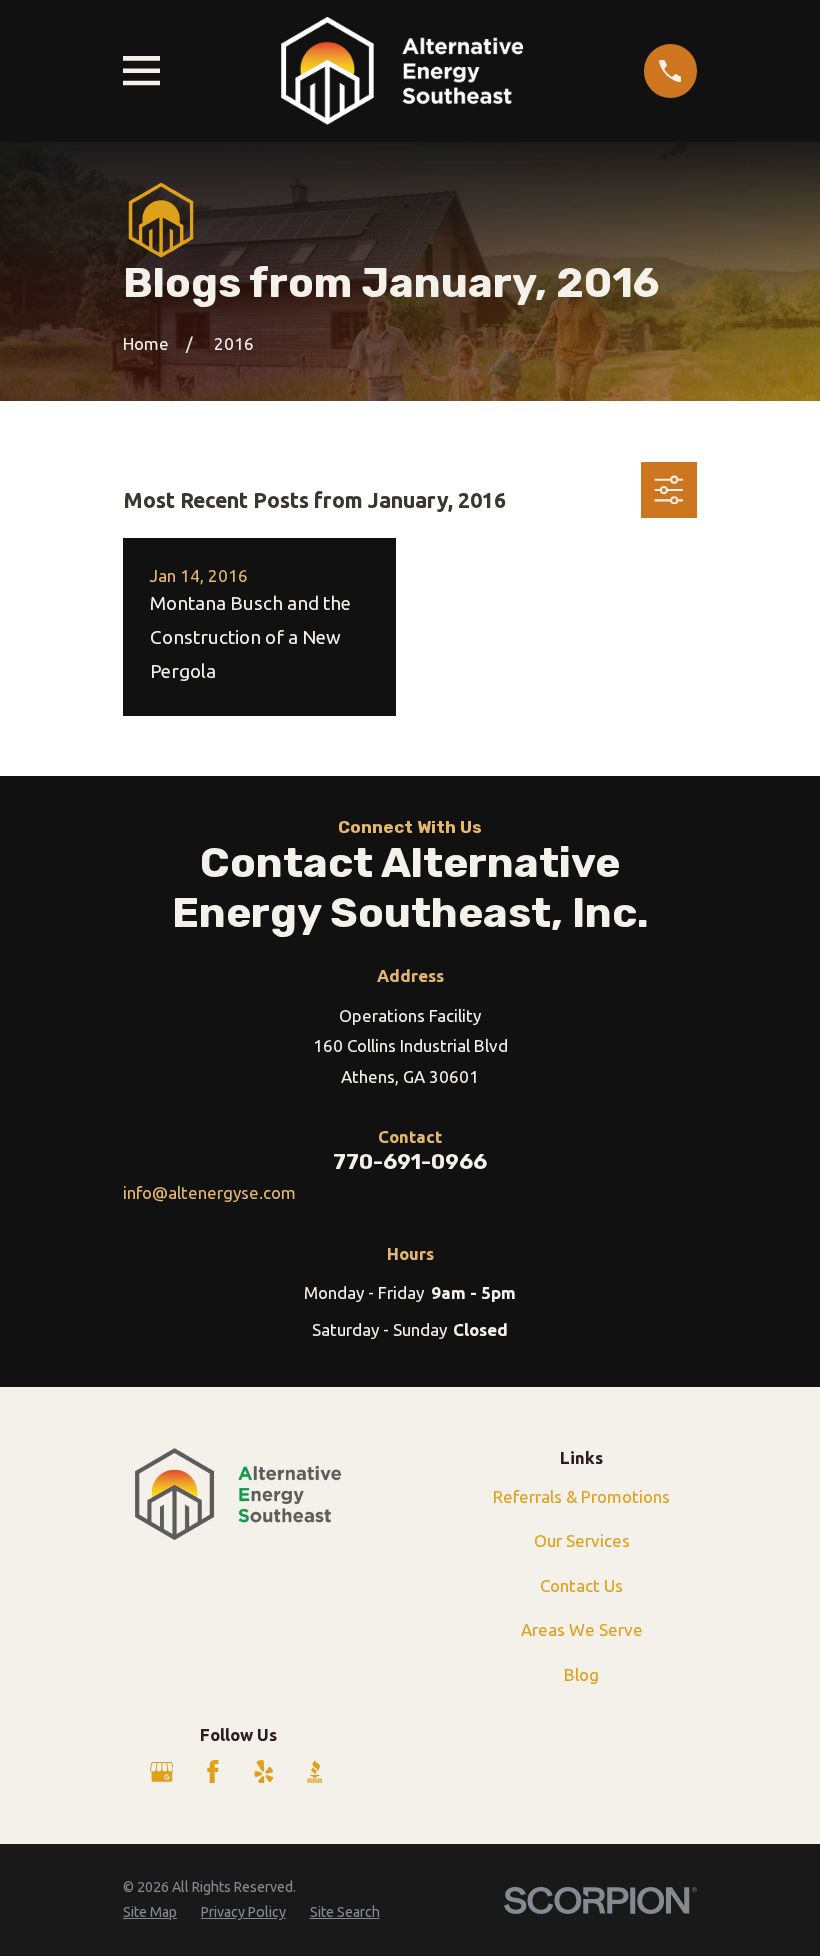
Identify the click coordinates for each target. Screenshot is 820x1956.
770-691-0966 (410, 1161)
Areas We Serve (582, 1629)
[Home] (401, 71)
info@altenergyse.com (209, 1192)
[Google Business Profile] (162, 1772)
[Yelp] (264, 1772)
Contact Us (581, 1585)
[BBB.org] (315, 1772)
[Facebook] (213, 1772)
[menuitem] (150, 1913)
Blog (581, 1674)
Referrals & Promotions (581, 1496)
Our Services (582, 1540)
